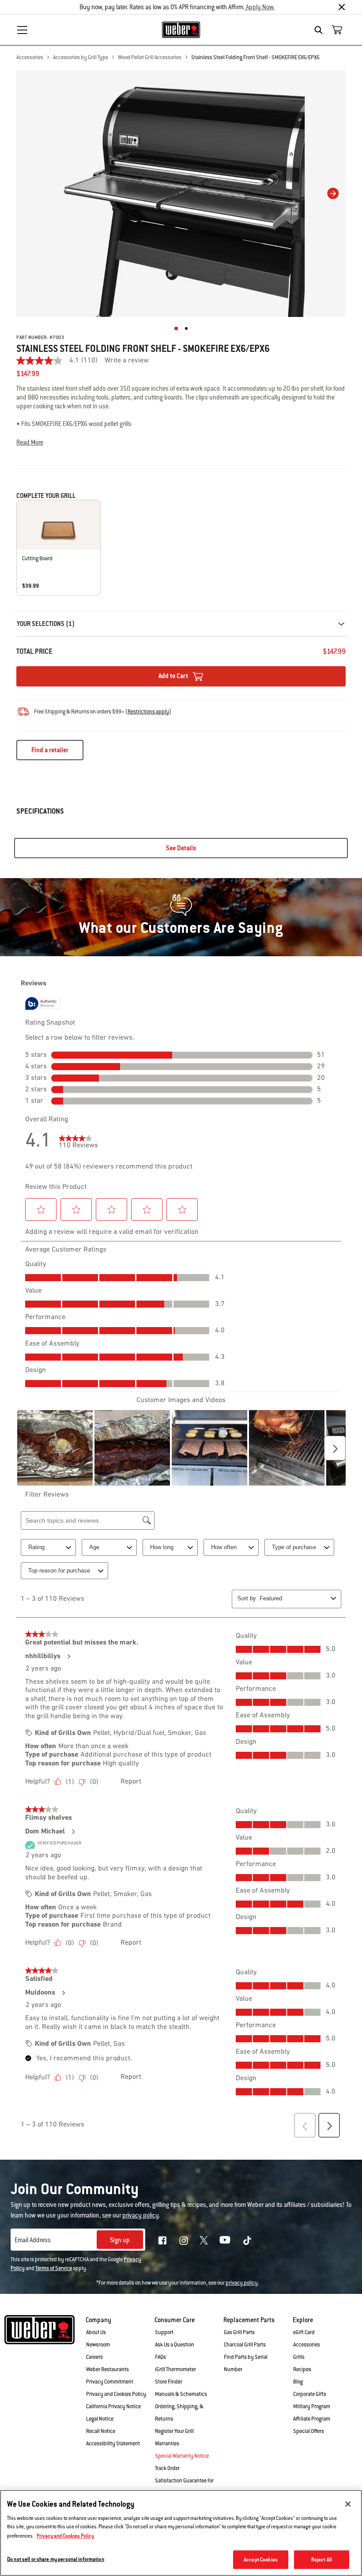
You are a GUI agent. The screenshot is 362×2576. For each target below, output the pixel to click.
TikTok (247, 2240)
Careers (94, 2357)
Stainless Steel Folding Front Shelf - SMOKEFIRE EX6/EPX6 (255, 57)
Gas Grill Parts (239, 2332)
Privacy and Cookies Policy (116, 2394)
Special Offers (309, 2431)
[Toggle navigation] (22, 30)
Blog (298, 2382)
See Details (181, 848)
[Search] (321, 30)
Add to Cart (174, 676)
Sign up (120, 2240)
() (148, 712)
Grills (299, 2357)
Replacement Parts (249, 2320)
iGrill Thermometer (175, 2369)
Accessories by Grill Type (81, 57)
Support (164, 2332)
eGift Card (304, 2332)
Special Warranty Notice (182, 2456)
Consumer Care (175, 2320)
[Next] (333, 193)
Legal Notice (100, 2419)
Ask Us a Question (175, 2345)
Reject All (322, 2559)
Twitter (204, 2240)
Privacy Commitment (110, 2382)
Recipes (302, 2369)
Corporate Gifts (310, 2394)
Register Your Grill (174, 2431)
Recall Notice (101, 2431)
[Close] (342, 7)
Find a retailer (50, 750)
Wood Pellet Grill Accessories (150, 57)
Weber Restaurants (107, 2369)
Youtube (225, 2240)
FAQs (160, 2357)
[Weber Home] (181, 30)
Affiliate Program (312, 2419)
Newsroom (98, 2345)
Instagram (184, 2240)
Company (98, 2320)
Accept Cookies (261, 2559)
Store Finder (169, 2382)
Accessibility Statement (113, 2444)
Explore (303, 2320)
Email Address (33, 2240)
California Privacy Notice (113, 2406)
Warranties (167, 2444)
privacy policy (242, 2283)
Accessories (30, 57)
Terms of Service (54, 2268)
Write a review (127, 361)
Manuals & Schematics (181, 2394)
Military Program (312, 2406)
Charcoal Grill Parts (245, 2345)
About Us (96, 2332)
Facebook (162, 2240)
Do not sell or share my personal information (56, 2559)
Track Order (167, 2468)
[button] (181, 442)
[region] (181, 2533)
